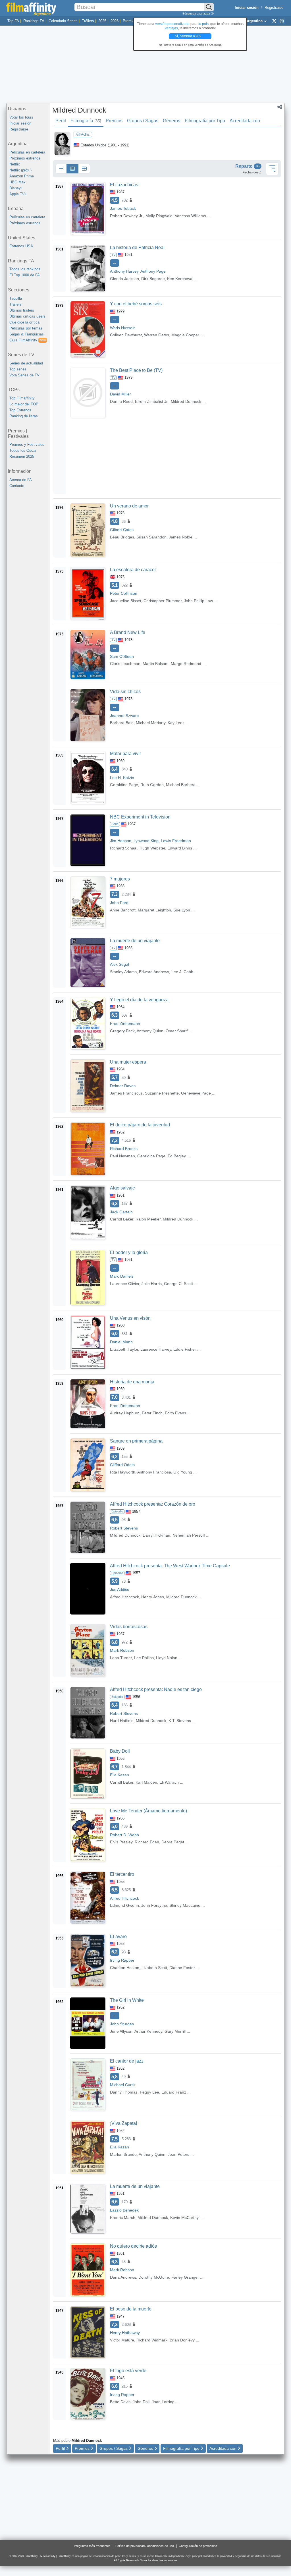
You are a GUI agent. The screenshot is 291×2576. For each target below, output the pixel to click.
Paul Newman (122, 1156)
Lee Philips (144, 1658)
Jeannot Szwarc (124, 716)
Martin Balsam (156, 664)
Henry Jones (153, 1597)
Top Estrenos (20, 410)
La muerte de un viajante (135, 941)
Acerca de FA (21, 480)
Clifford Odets (122, 1465)
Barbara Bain (122, 723)
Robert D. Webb (124, 1835)
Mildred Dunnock (79, 110)
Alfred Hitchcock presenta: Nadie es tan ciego (156, 1689)
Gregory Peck (122, 1031)
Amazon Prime (22, 176)
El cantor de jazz (127, 2061)
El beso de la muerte (131, 2309)
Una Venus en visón (130, 1318)
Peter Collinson (124, 593)
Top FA (13, 21)
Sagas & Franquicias (27, 334)
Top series (18, 369)
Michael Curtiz (123, 2085)
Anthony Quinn (150, 1031)
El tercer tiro (122, 1874)
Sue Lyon (182, 910)
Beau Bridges (122, 537)
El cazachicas (124, 185)
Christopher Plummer (163, 601)
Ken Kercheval (180, 279)
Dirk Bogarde (153, 279)
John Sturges (122, 2024)
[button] (280, 107)
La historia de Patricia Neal (137, 247)
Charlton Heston (125, 1968)
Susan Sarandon (151, 537)
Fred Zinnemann (125, 1023)
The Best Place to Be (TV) (136, 370)
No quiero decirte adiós (133, 2246)
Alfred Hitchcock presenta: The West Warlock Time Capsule (170, 1566)
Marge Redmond (186, 664)
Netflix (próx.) (20, 170)
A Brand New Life (128, 632)
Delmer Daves (123, 1086)
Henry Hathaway (125, 2333)
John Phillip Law (198, 601)
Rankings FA (34, 21)
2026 (115, 21)
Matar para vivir (125, 754)
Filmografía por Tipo (205, 121)
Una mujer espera (128, 1062)
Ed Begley (177, 1156)
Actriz (85, 134)
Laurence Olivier (125, 1284)
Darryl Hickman (156, 1535)
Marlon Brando (123, 2154)
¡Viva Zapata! (123, 2123)
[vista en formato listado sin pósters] (61, 169)
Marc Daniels (122, 1276)
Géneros (172, 121)
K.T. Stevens (180, 1721)
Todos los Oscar (23, 450)
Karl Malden (146, 1782)
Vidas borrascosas (129, 1627)
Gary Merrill (175, 2031)
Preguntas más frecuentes (92, 2546)
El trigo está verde (128, 2371)
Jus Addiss (119, 1589)
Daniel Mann (121, 1342)
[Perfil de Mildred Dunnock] (62, 143)
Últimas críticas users (27, 316)
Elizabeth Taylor (124, 1349)
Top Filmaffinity (22, 398)
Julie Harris (152, 1284)
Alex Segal (119, 964)
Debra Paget (173, 1842)
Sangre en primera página (136, 1441)
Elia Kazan (119, 1775)
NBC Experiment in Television (140, 817)
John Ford (119, 903)
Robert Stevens (124, 1528)
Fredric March (123, 2218)
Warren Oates (157, 335)
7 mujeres (120, 879)
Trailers (15, 304)
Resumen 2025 (22, 456)
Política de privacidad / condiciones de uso (145, 2546)
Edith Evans (175, 1413)
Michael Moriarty (151, 723)
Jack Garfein (121, 1212)
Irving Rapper (122, 1960)
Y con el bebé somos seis (136, 304)
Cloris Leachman (125, 664)
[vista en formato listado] (72, 169)
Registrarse (274, 8)
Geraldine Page (124, 785)
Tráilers (88, 21)
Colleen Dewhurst (126, 335)
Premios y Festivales (27, 444)
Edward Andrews (154, 972)
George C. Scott (178, 1284)
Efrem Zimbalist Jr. (152, 401)
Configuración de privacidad (198, 2546)
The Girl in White (127, 2000)
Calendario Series (63, 21)
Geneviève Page (196, 1093)
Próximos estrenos (25, 158)
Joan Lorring (163, 2402)
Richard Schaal (124, 848)
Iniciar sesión (20, 123)
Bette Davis (120, 2402)
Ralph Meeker (148, 1219)
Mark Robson (122, 1650)
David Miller (120, 394)
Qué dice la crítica (24, 322)
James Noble (181, 537)
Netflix (15, 164)
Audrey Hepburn (125, 1413)
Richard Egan (147, 1842)
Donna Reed (121, 401)
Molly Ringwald (159, 216)
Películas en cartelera (27, 152)
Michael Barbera (181, 785)
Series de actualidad (26, 363)
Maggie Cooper (185, 335)
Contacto (17, 486)
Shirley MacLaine (185, 1905)
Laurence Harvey (156, 1349)
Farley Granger (185, 2277)
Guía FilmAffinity (28, 340)
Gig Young (183, 1472)
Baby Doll (120, 1751)
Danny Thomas (124, 2092)
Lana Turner (121, 1658)
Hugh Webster (152, 848)
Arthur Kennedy (148, 2031)
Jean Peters (178, 2154)
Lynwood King (146, 841)
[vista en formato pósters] (84, 169)
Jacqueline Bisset (126, 601)
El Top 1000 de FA (25, 275)
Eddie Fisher (185, 1349)
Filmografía (86, 121)
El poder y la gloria (129, 1252)
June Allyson (121, 2031)
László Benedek (124, 2210)
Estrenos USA (21, 246)
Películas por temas (26, 328)
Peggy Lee (149, 2092)
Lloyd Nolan (167, 1658)
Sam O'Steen (122, 656)
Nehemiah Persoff (189, 1535)
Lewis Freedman (176, 841)
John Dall (141, 2402)
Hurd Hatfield (122, 1721)
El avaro (118, 1936)
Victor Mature (122, 2340)
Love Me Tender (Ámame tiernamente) (148, 1811)
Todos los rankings (25, 269)
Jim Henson (121, 841)
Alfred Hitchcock (124, 1597)
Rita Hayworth (123, 1472)
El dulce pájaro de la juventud (140, 1125)
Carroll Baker (122, 1219)
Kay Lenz (176, 723)
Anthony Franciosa (154, 1472)
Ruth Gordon (152, 785)
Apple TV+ (18, 194)
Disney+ (16, 188)
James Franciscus (126, 1093)
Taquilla (16, 298)
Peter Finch (152, 1413)
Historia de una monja (132, 1382)
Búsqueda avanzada (197, 14)
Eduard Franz (174, 2092)
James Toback (123, 208)
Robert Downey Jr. (127, 216)
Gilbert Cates (122, 530)
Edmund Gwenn (124, 1905)
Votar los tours (21, 117)
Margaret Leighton (154, 910)
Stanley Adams (123, 972)
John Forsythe (154, 1905)
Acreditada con (245, 121)
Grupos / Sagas (143, 121)
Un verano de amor (129, 506)
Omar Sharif (177, 1031)
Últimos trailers (22, 310)
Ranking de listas (24, 416)
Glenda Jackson (124, 279)
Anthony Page (153, 271)
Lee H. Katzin (122, 778)
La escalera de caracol (133, 570)
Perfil (61, 121)
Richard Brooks (124, 1149)
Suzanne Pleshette (162, 1093)
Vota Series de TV (24, 375)
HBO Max (17, 182)
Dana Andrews (123, 2277)
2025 (102, 21)
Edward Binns (180, 848)
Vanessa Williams (190, 216)
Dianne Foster (182, 1968)
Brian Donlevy (182, 2340)
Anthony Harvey (124, 271)
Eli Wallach (169, 1782)
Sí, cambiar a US (188, 36)
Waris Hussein (123, 328)
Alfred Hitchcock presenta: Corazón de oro (153, 1504)
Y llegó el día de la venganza (139, 1000)
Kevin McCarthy (184, 2218)
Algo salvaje (122, 1188)
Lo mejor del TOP (24, 404)
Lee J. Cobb (182, 972)
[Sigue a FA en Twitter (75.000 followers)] (274, 21)
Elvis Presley (121, 1842)
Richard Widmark (152, 2340)
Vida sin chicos (125, 692)
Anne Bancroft (123, 910)
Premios (130, 21)
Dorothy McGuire (154, 2277)
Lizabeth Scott (154, 1968)
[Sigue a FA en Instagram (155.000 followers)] (282, 21)
